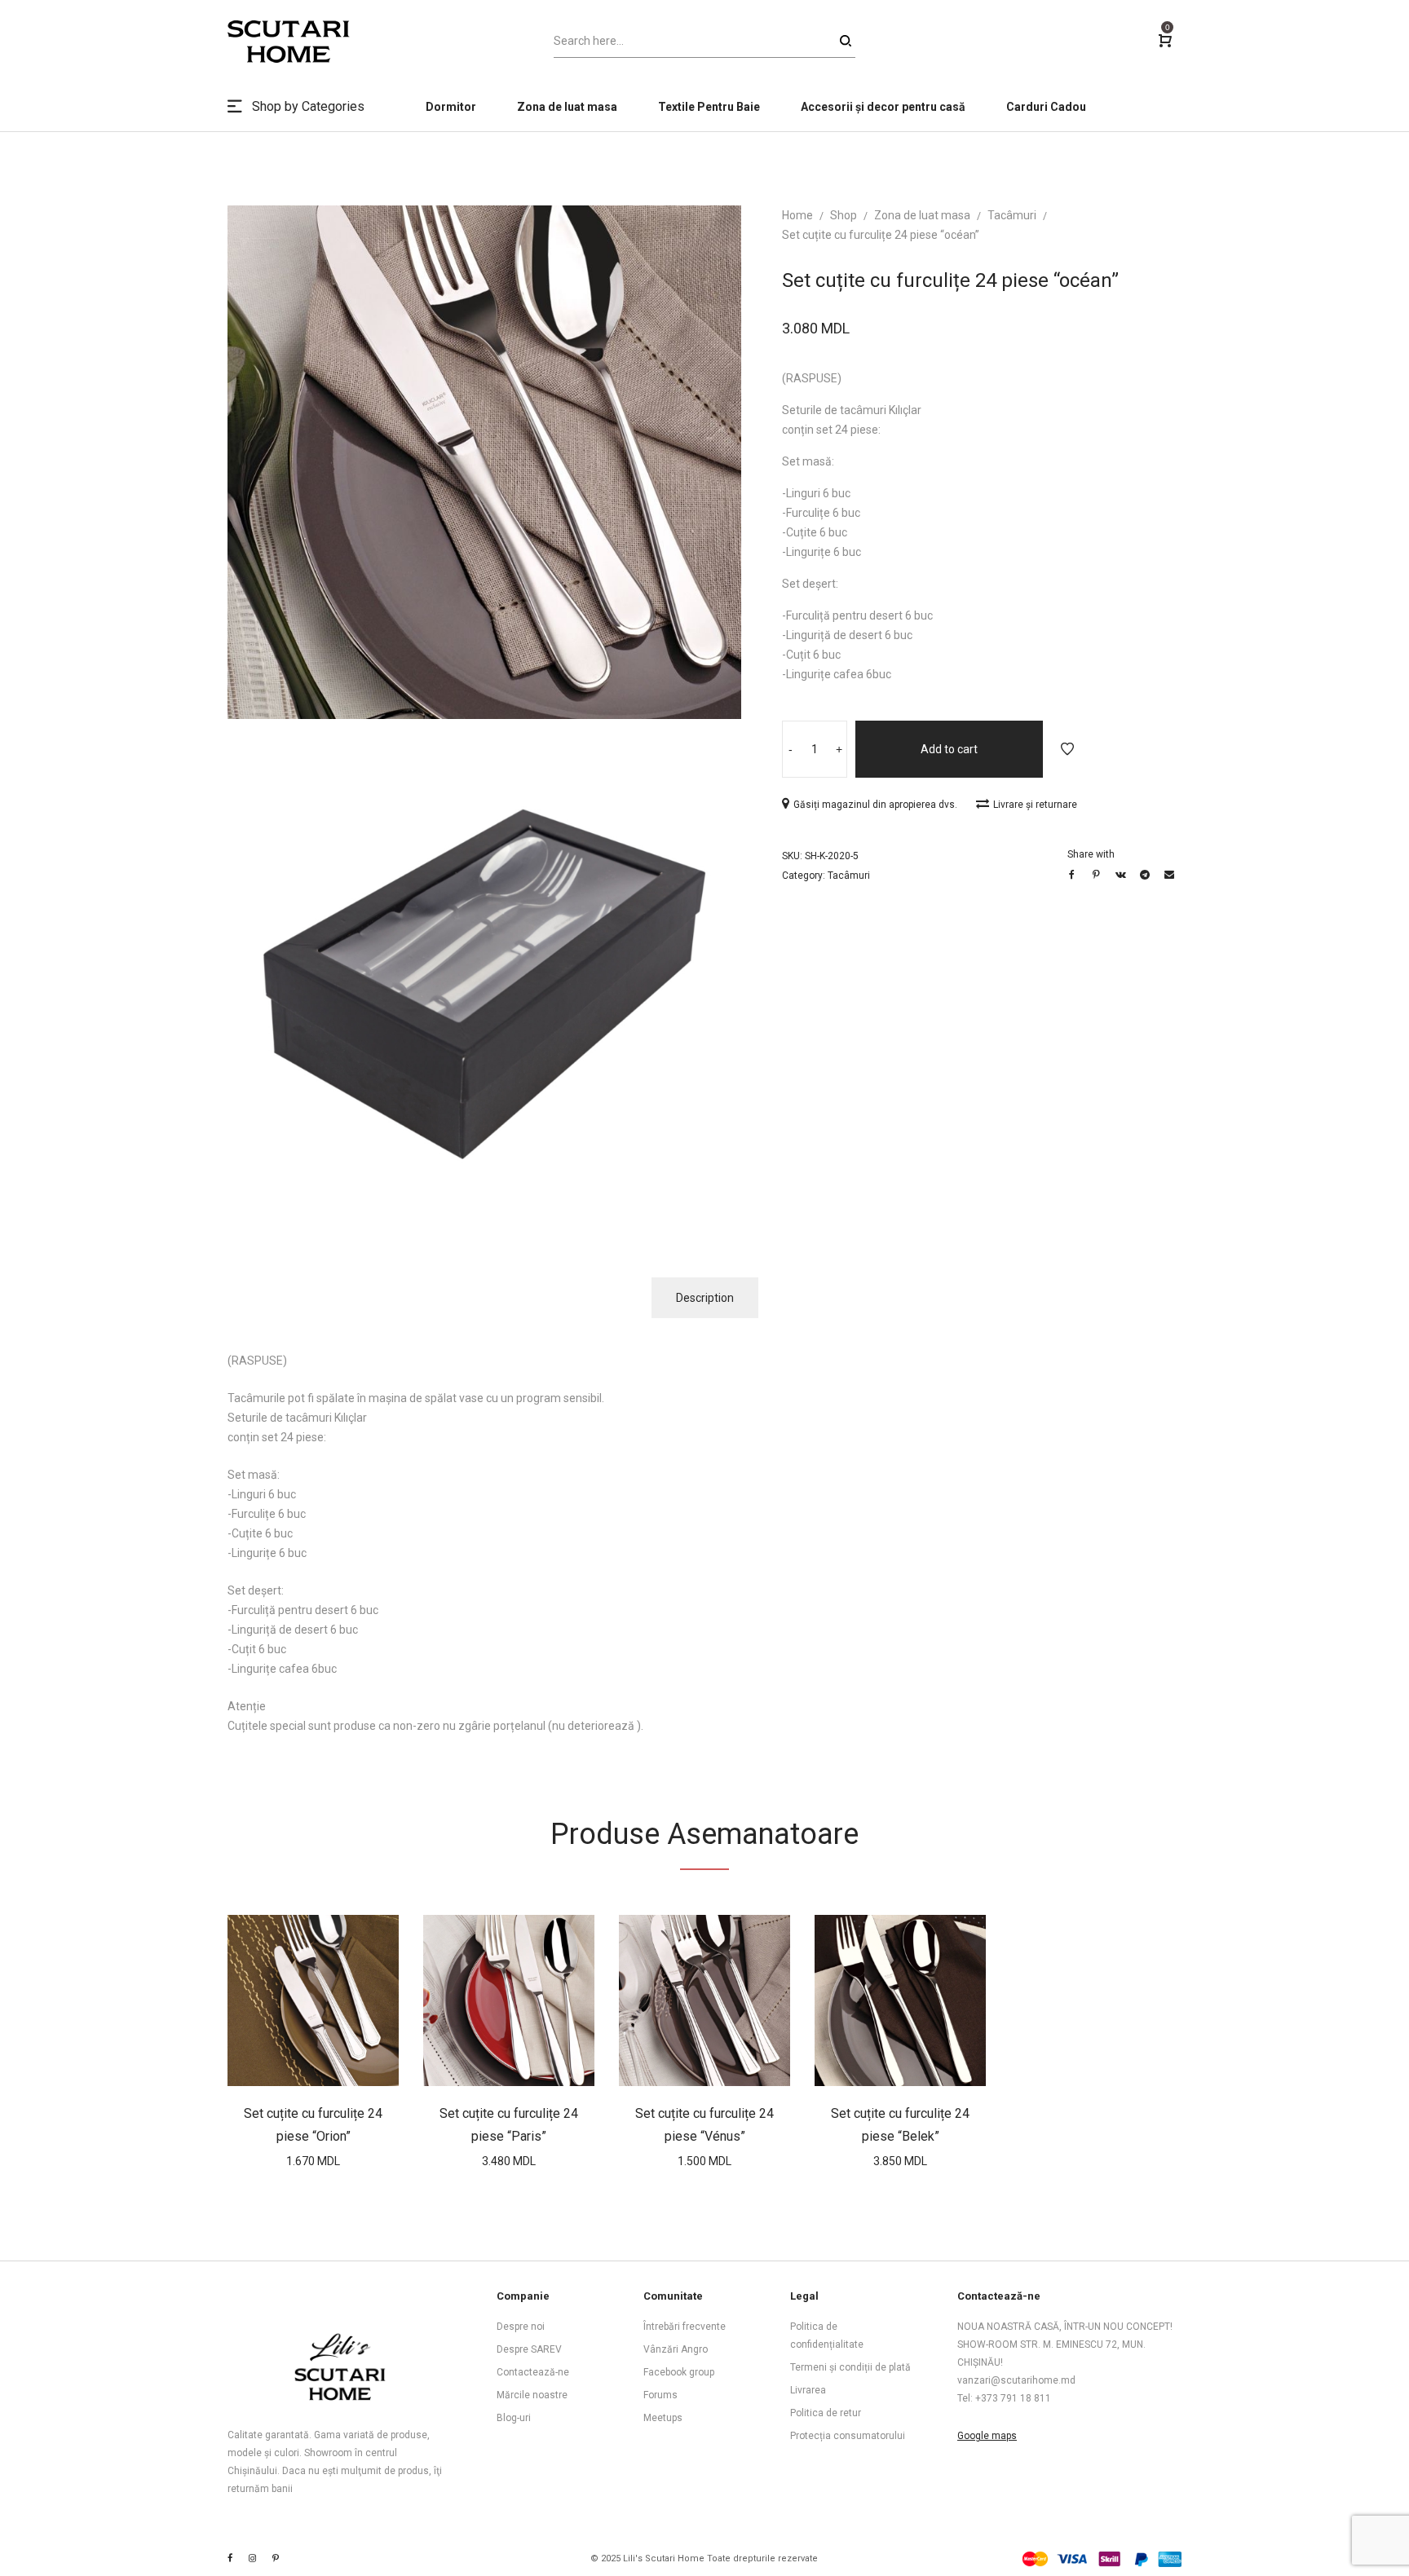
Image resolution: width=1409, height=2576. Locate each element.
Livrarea (808, 2390)
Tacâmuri (1012, 215)
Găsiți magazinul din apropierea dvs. (877, 805)
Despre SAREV (529, 2349)
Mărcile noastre (532, 2395)
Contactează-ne (533, 2372)
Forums (660, 2395)
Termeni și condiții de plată (850, 2367)
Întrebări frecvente (685, 2327)
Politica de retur (826, 2413)
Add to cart (949, 749)
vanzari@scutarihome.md (1016, 2380)
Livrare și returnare (1035, 805)
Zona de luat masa (922, 215)
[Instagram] (252, 2558)
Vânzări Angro (676, 2349)
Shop (844, 215)
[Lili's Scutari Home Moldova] (276, 2558)
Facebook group (679, 2372)
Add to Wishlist (1067, 749)
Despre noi (521, 2327)
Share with (1091, 854)
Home (797, 215)
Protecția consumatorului (848, 2436)
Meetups (663, 2418)
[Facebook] (230, 2558)
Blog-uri (514, 2418)
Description (705, 1298)
